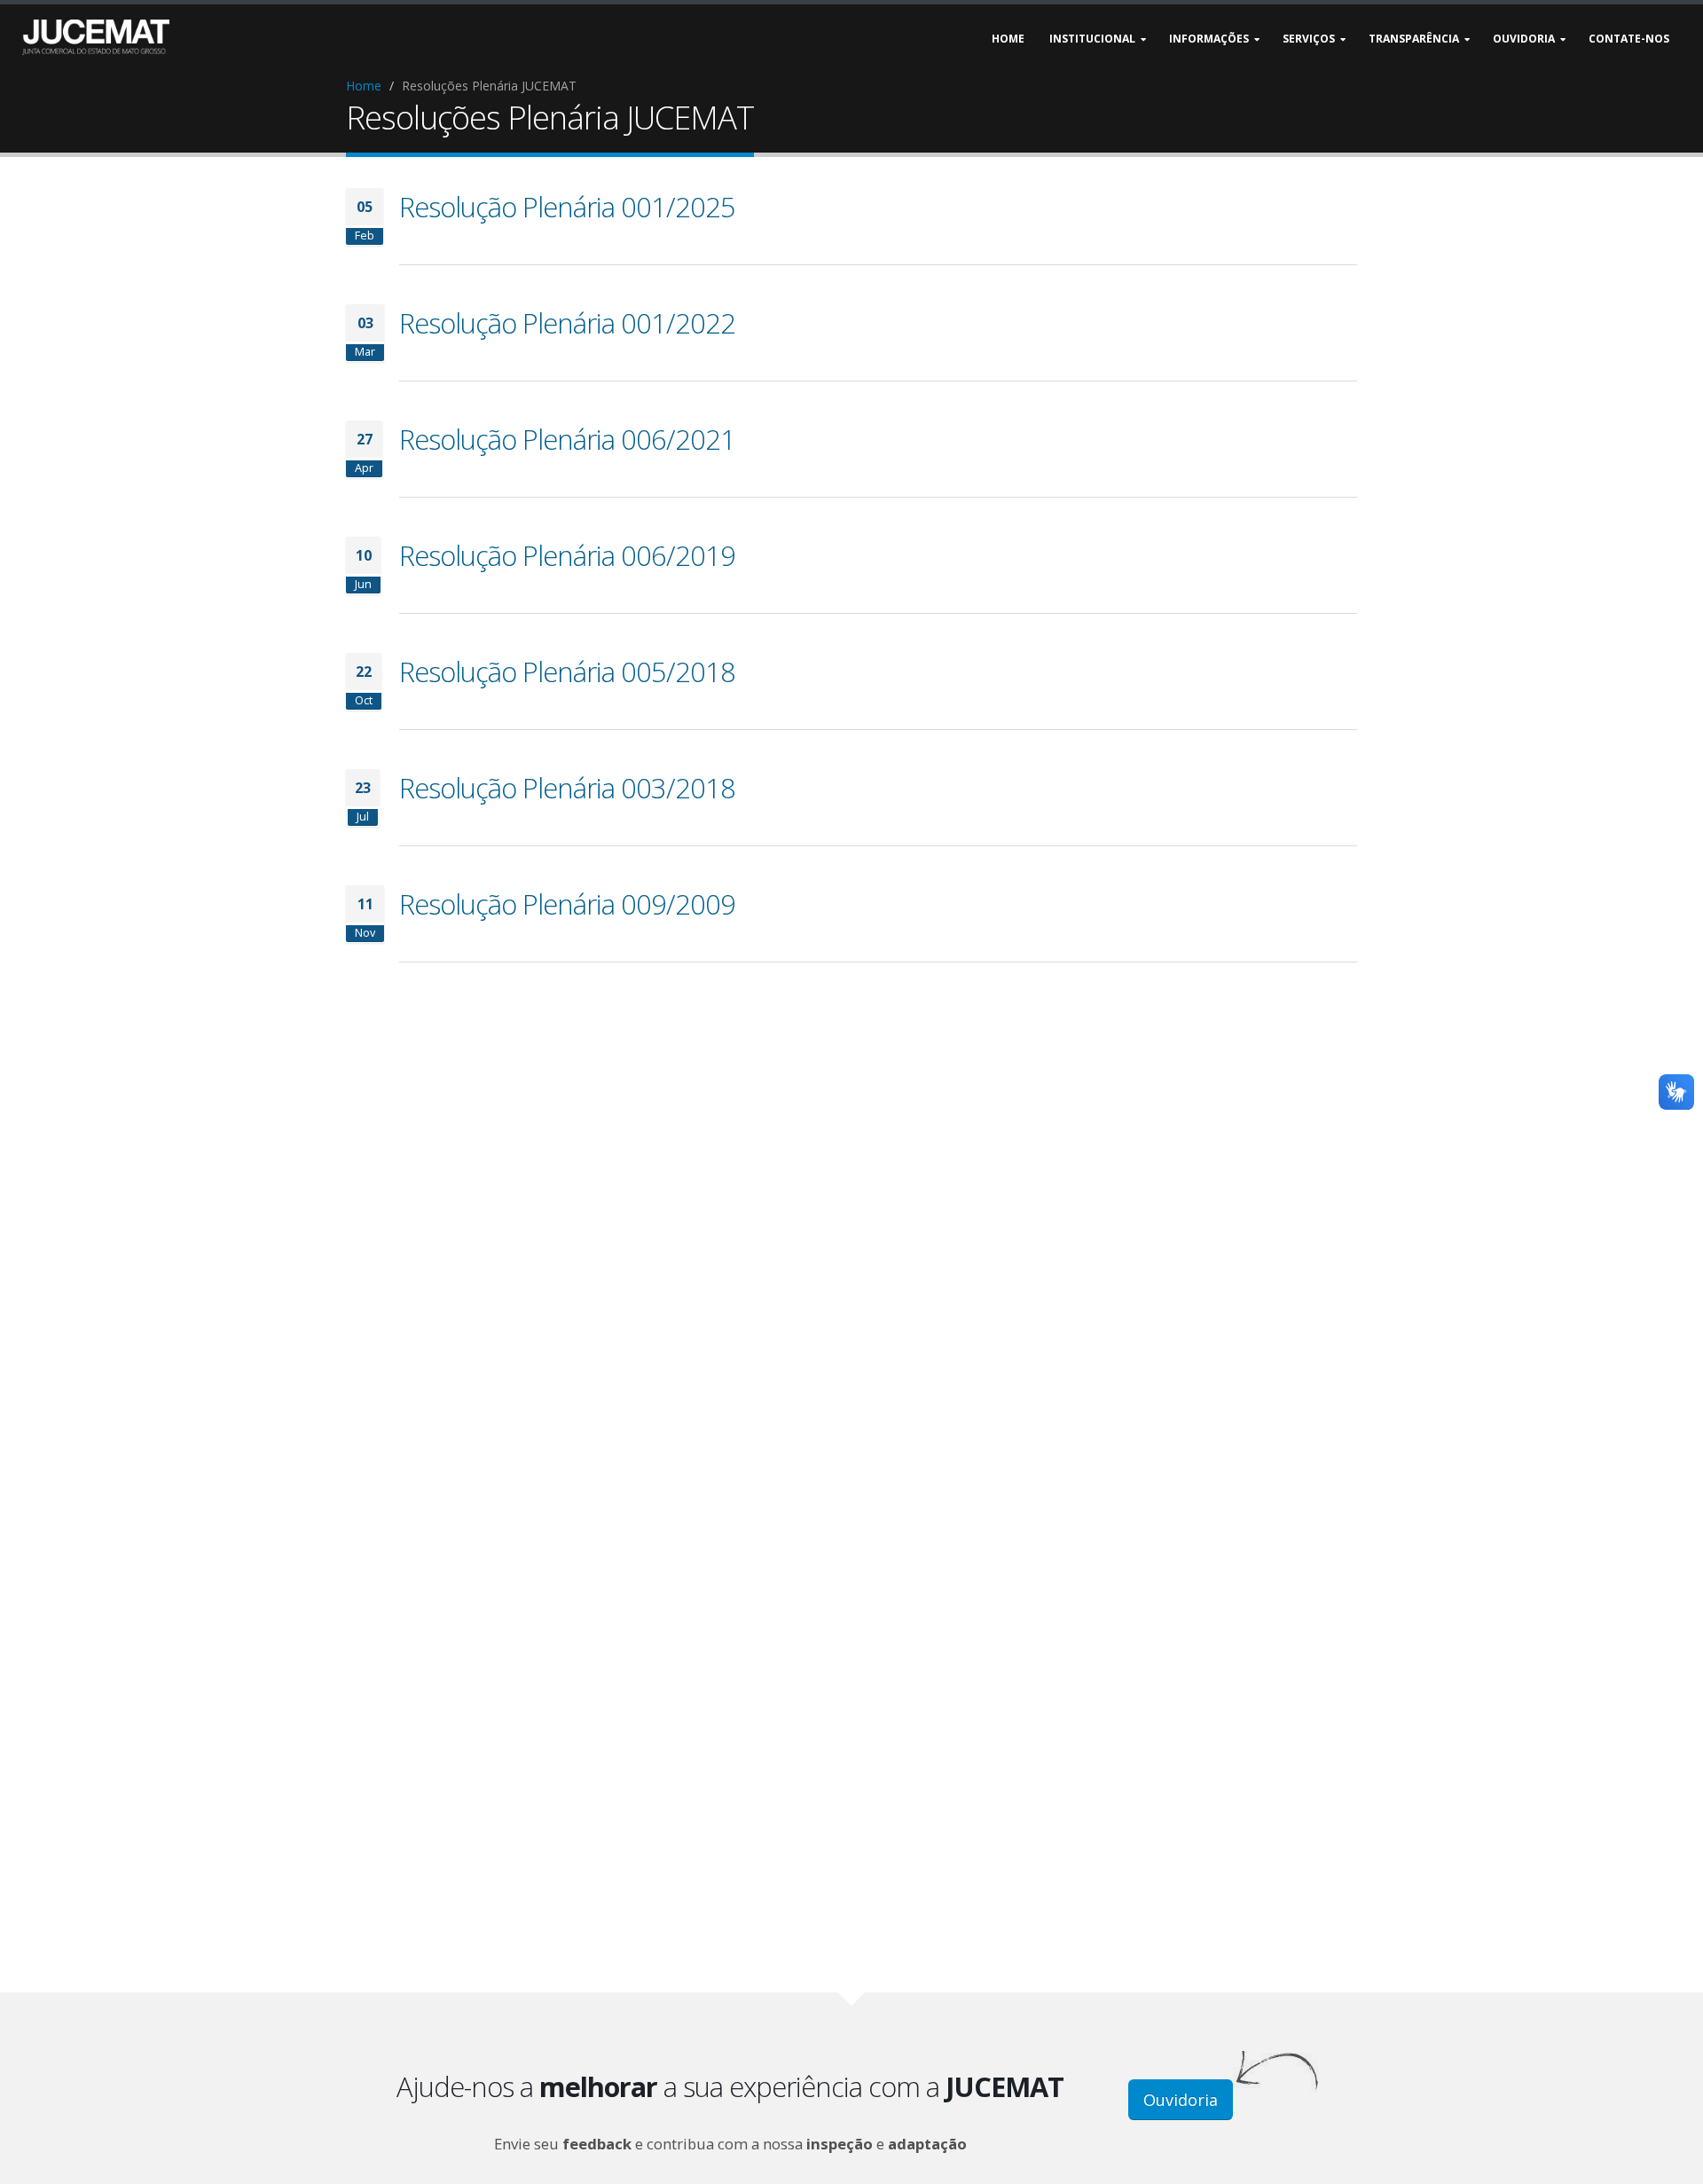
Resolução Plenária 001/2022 (567, 323)
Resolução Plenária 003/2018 (567, 788)
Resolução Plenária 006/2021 (567, 439)
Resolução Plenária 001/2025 (567, 207)
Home (364, 86)
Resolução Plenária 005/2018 (567, 672)
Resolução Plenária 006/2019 (567, 555)
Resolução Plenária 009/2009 (567, 904)
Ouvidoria (1181, 2100)
